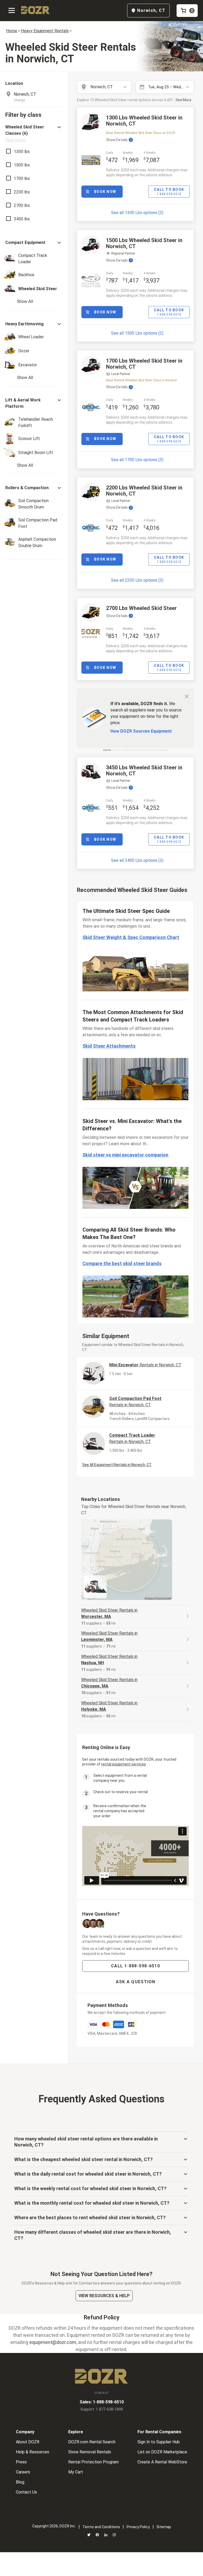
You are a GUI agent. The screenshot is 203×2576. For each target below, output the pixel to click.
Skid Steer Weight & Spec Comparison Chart (131, 937)
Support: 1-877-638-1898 (102, 2409)
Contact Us (26, 2492)
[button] (34, 133)
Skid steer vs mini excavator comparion (125, 1155)
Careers (23, 2472)
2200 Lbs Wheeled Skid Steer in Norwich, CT (144, 491)
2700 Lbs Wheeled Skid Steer (141, 608)
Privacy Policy (138, 2527)
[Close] (187, 696)
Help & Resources (33, 2452)
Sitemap (164, 2527)
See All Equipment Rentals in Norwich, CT (117, 1465)
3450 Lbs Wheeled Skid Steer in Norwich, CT (144, 771)
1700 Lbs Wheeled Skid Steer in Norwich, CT (144, 364)
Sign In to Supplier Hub (159, 2442)
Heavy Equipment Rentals (45, 31)
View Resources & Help (104, 2296)
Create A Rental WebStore (162, 2462)
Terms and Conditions (101, 2527)
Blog (20, 2482)
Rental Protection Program (93, 2462)
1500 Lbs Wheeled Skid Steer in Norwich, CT (144, 243)
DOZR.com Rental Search (92, 2442)
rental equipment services (124, 1764)
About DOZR (28, 2442)
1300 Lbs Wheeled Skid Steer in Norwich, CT (144, 121)
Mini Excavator (145, 1365)
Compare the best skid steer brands (122, 1263)
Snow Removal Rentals (90, 2452)
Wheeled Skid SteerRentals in (109, 1613)
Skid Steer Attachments (109, 1046)
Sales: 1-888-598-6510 (102, 2402)
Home (12, 31)
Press (21, 2462)
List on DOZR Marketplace (162, 2452)
